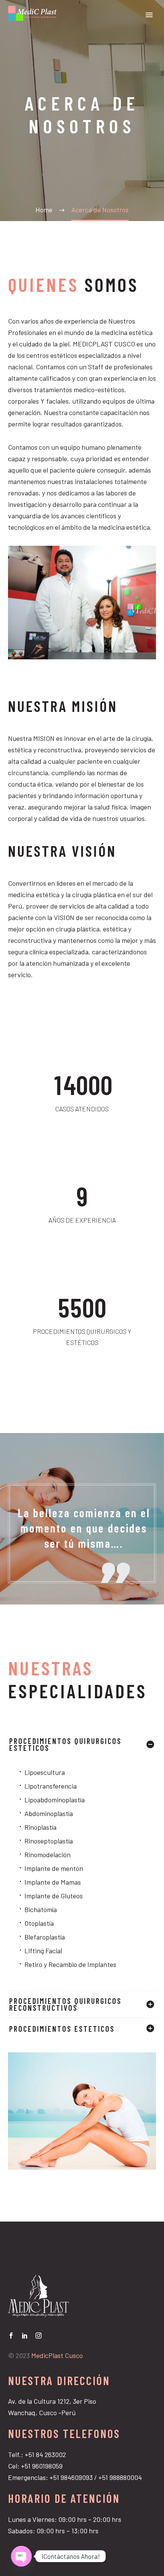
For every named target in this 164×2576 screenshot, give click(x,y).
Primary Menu (149, 15)
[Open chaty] (21, 2556)
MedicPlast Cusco (57, 2355)
